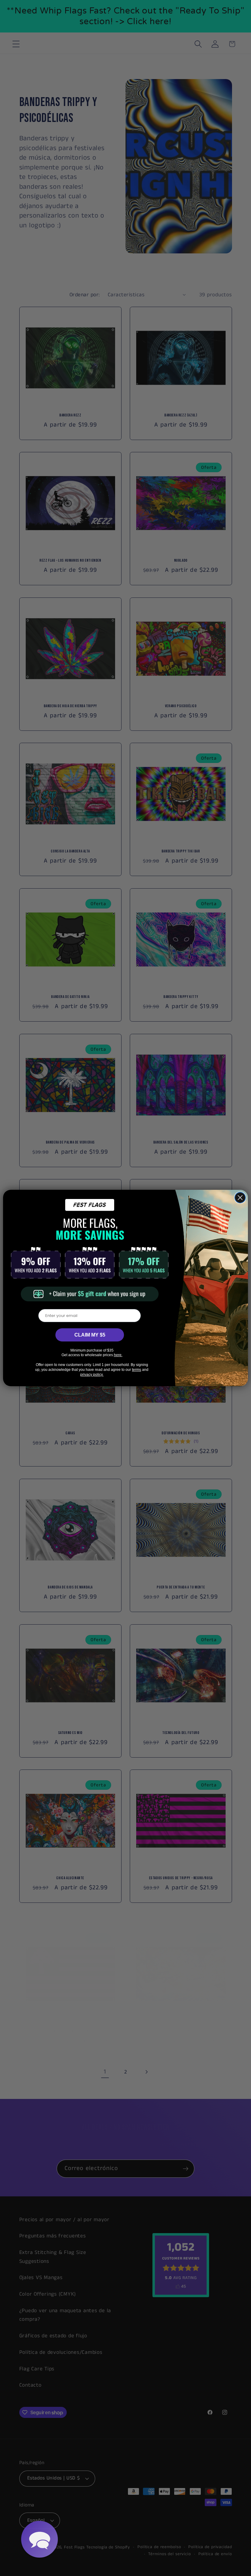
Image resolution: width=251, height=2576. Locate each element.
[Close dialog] (240, 1198)
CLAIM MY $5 (90, 1335)
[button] (39, 2539)
